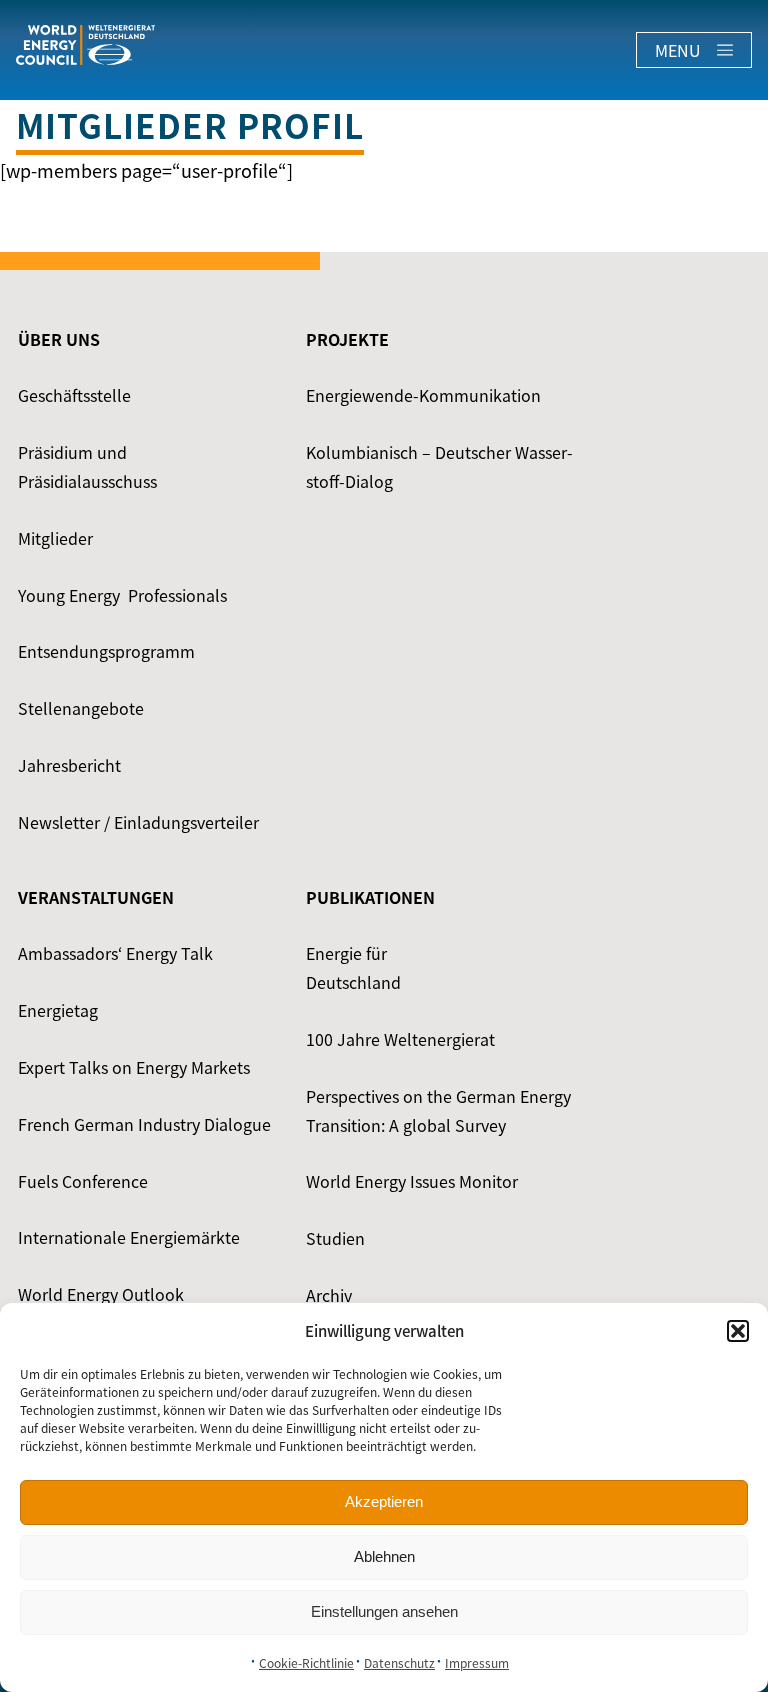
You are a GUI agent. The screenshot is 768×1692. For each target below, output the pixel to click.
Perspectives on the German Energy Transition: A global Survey (438, 1110)
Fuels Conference (83, 1181)
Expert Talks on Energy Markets (134, 1067)
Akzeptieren (384, 1501)
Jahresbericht (69, 765)
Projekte (347, 339)
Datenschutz (399, 1663)
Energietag (58, 1010)
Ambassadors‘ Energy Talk (115, 953)
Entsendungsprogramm (106, 651)
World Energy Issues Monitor (412, 1181)
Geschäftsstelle (74, 395)
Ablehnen (384, 1556)
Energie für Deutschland (353, 967)
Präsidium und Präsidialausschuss (87, 466)
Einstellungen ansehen (384, 1611)
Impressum (477, 1663)
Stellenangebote (81, 708)
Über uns (59, 339)
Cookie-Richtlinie (306, 1663)
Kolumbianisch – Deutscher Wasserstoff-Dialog (439, 466)
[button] (738, 1331)
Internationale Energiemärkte (129, 1237)
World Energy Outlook (101, 1294)
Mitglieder (55, 538)
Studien (335, 1238)
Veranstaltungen (96, 897)
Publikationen (370, 897)
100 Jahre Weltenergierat (400, 1039)
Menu (678, 50)
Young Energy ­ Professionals (122, 595)
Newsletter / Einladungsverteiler (138, 822)
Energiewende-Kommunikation (423, 395)
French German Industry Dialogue (144, 1124)
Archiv (329, 1295)
